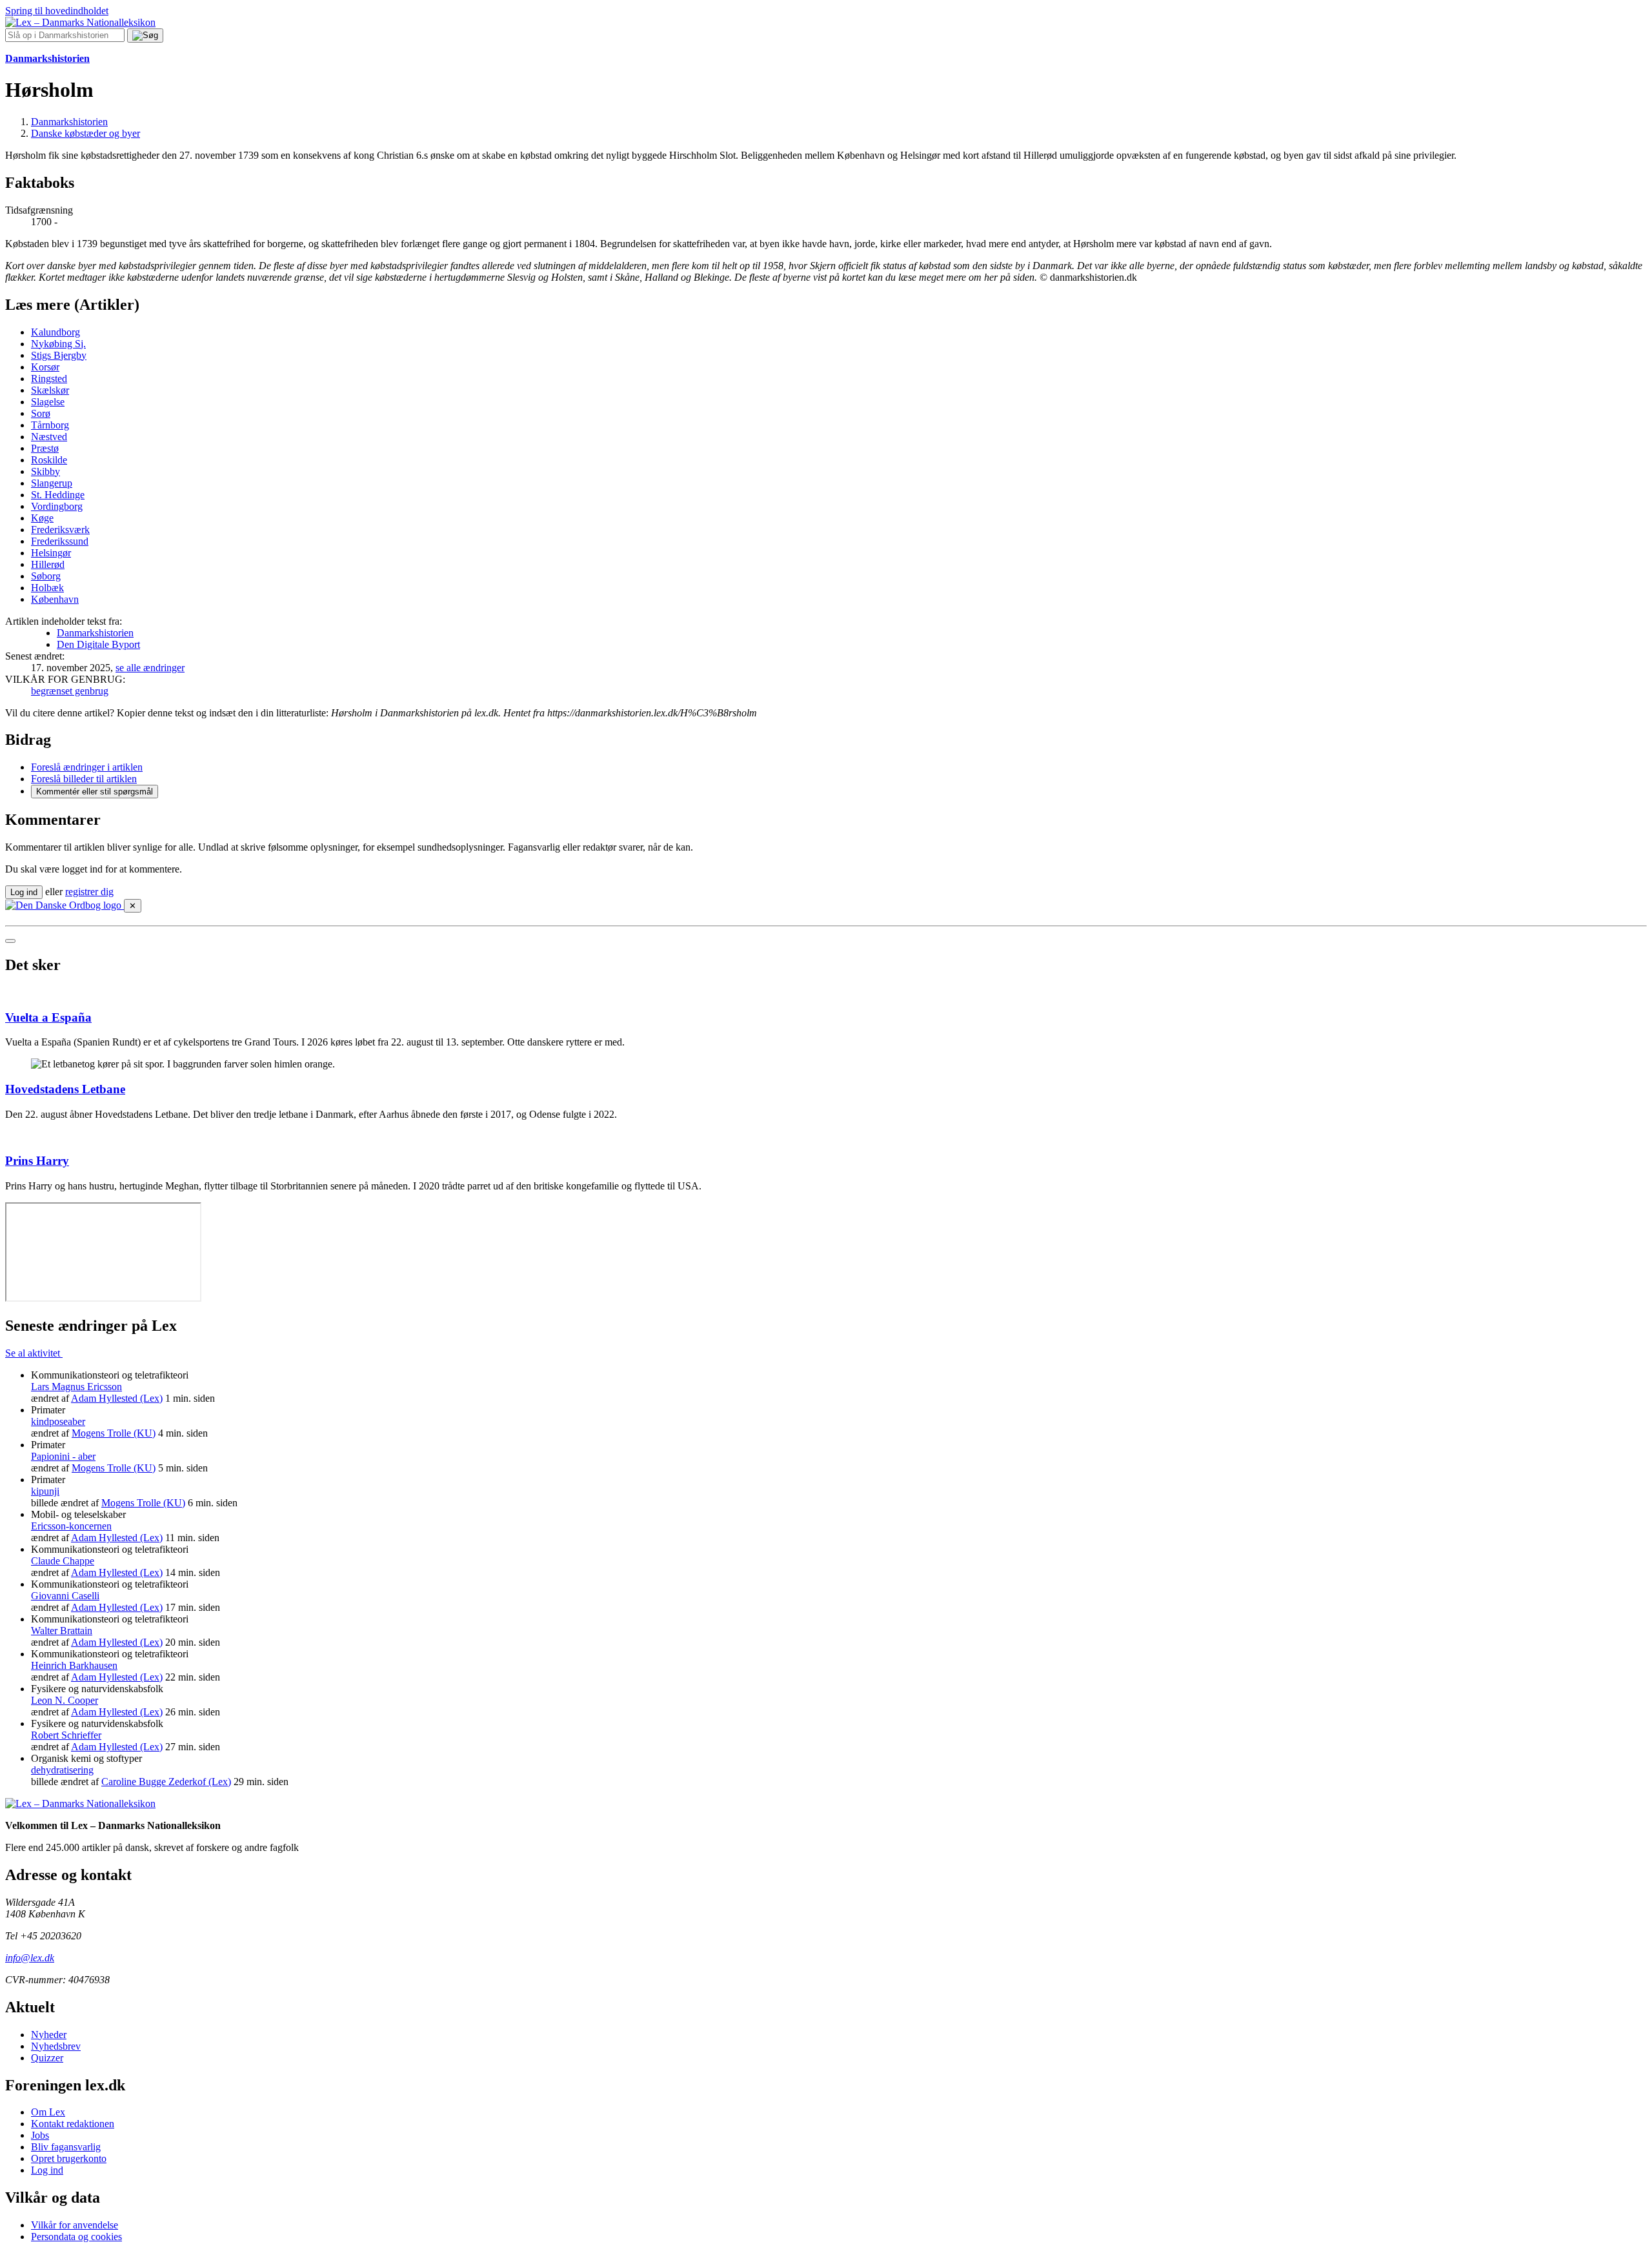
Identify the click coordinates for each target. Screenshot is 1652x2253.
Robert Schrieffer (66, 1735)
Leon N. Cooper (65, 1700)
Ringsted (49, 379)
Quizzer (47, 2058)
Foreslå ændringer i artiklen (87, 767)
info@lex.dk (30, 1958)
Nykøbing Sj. (58, 344)
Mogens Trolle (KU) (114, 1433)
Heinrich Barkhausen (74, 1665)
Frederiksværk (60, 530)
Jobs (40, 2135)
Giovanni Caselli (65, 1596)
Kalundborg (55, 332)
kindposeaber (58, 1421)
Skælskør (50, 390)
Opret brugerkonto (69, 2158)
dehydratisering (62, 1770)
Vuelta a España (48, 1017)
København (55, 599)
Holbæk (47, 588)
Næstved (49, 437)
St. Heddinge (58, 495)
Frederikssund (60, 541)
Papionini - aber (63, 1456)
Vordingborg (57, 506)
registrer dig (89, 892)
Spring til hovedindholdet (57, 11)
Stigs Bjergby (59, 355)
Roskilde (49, 460)
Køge (42, 518)
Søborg (46, 576)
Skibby (45, 471)
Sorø (41, 413)
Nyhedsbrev (56, 2046)
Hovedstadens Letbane (65, 1089)
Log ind (47, 2170)
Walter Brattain (62, 1631)
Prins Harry (37, 1161)
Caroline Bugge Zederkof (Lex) (166, 1782)
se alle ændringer (150, 668)
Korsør (45, 367)
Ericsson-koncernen (71, 1526)
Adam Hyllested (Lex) (117, 1398)
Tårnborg (50, 425)
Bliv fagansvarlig (66, 2147)
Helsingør (51, 553)
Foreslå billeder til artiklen (84, 779)
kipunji (45, 1491)
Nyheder (49, 2035)
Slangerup (52, 483)
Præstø (45, 448)
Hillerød (48, 564)
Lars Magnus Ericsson (76, 1387)
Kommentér (95, 792)
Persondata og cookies (76, 2237)
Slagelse (48, 402)
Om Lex (48, 2112)
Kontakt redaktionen (73, 2124)
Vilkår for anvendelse (75, 2225)
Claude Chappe (63, 1561)
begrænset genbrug (70, 691)
